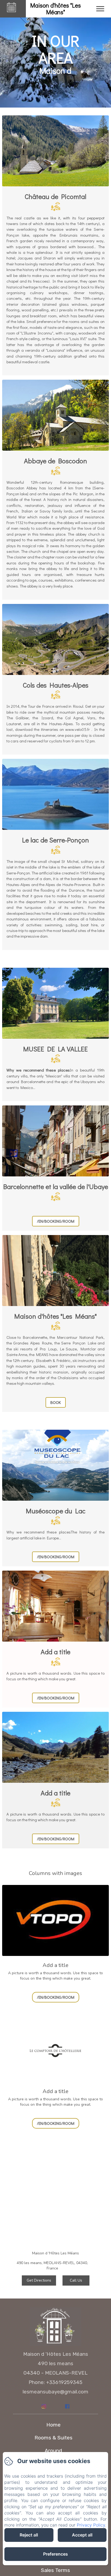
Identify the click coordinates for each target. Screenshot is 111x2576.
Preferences (55, 2554)
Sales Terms (55, 2570)
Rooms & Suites (53, 2438)
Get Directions (39, 2280)
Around (53, 2451)
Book (56, 1402)
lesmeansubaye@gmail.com (55, 2392)
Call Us (76, 2280)
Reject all (29, 2535)
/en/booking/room (56, 1221)
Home (53, 2425)
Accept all (82, 2535)
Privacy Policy (91, 2525)
